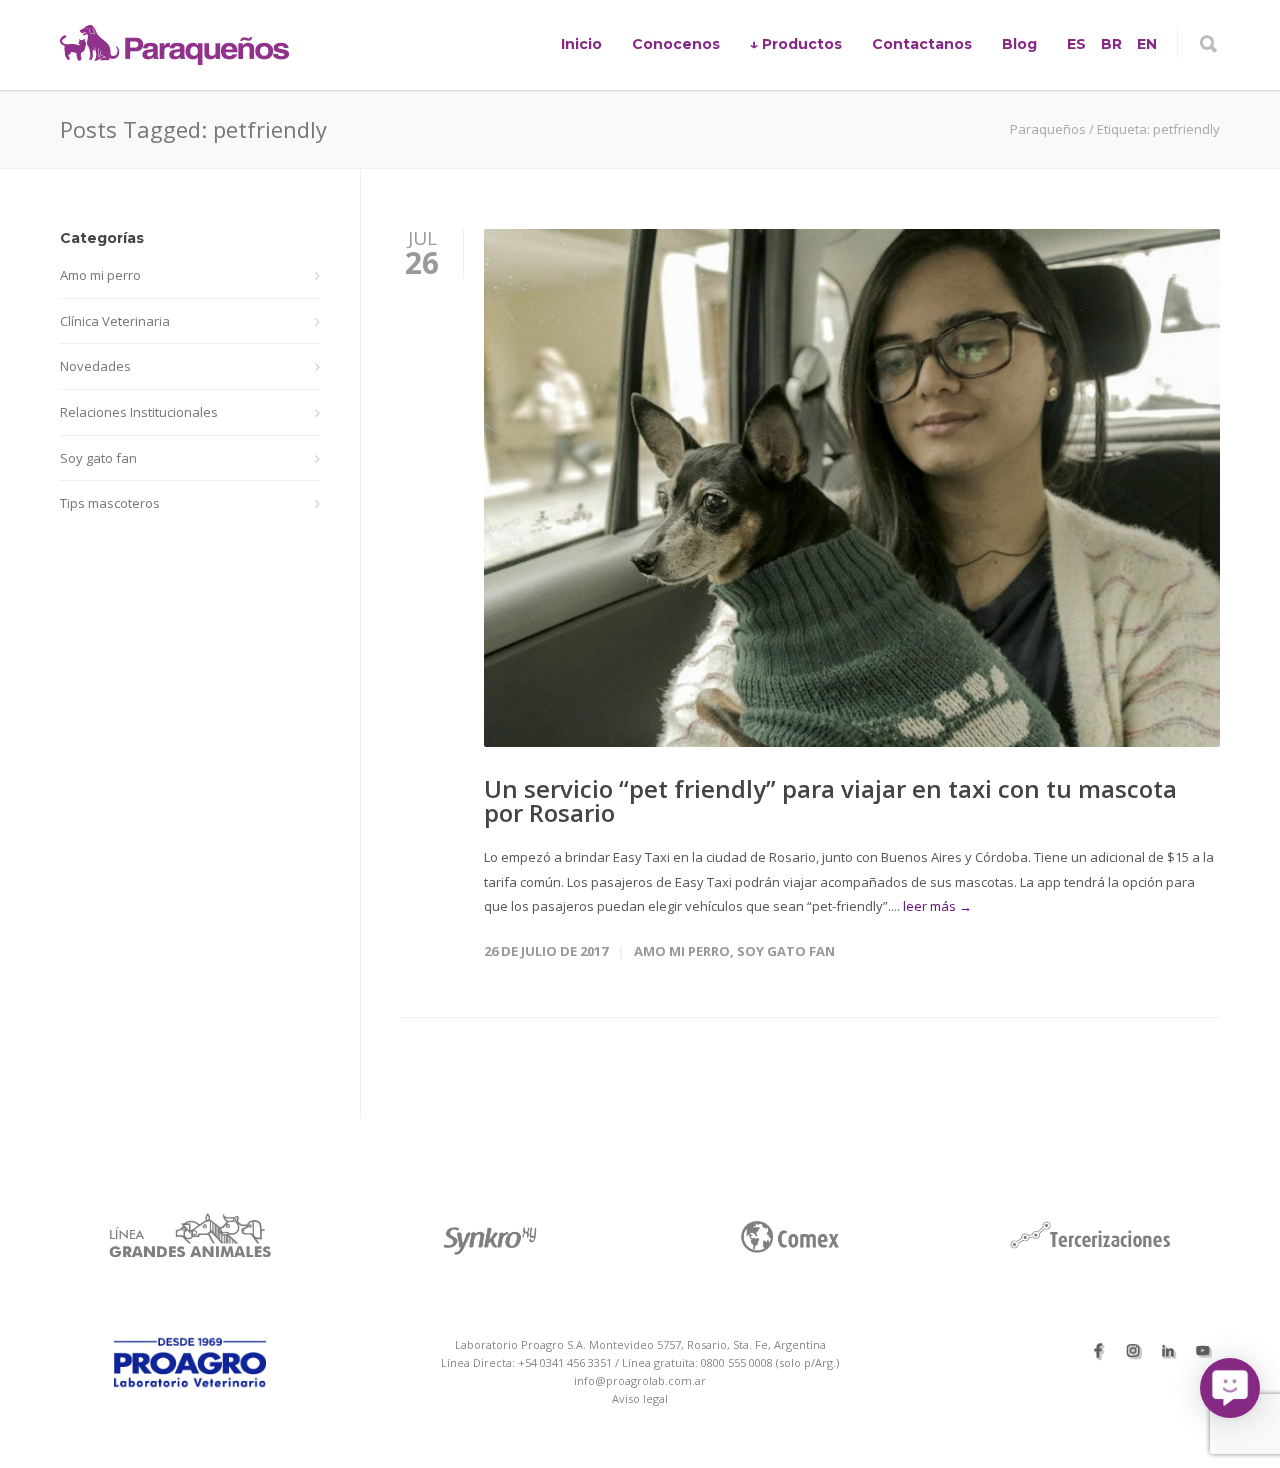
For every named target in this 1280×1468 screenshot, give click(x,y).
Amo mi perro (682, 951)
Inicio (581, 44)
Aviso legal (640, 1398)
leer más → (937, 906)
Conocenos (676, 44)
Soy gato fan (786, 951)
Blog (1019, 44)
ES (1076, 44)
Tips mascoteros (110, 503)
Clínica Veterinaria (115, 321)
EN (1147, 44)
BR (1111, 44)
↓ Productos (796, 44)
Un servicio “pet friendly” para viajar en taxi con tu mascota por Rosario (830, 800)
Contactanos (922, 44)
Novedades (95, 366)
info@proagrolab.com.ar (640, 1380)
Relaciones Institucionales (139, 412)
